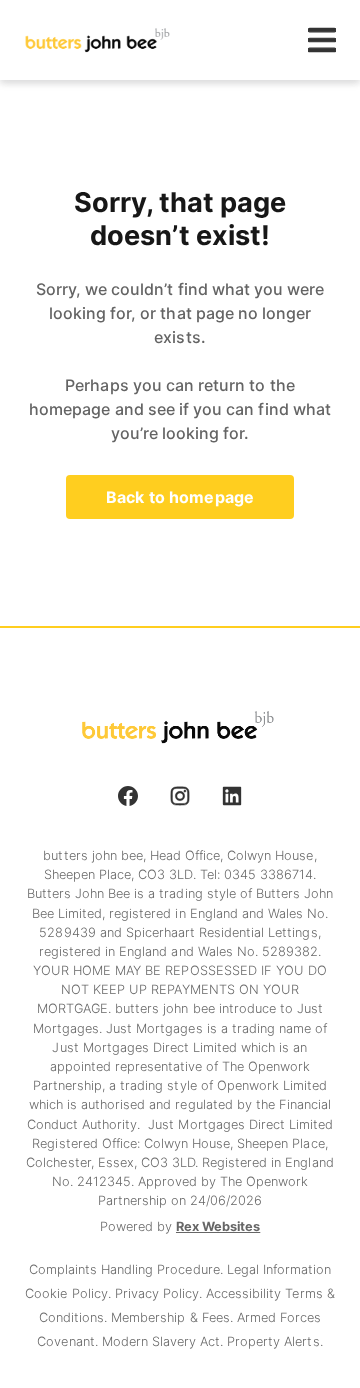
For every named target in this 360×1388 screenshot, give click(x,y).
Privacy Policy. (160, 1293)
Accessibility (245, 1293)
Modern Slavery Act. (165, 1341)
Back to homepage (180, 497)
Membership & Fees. (173, 1317)
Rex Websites (218, 1226)
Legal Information (279, 1269)
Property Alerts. (274, 1341)
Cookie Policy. (69, 1293)
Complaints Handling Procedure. (128, 1269)
